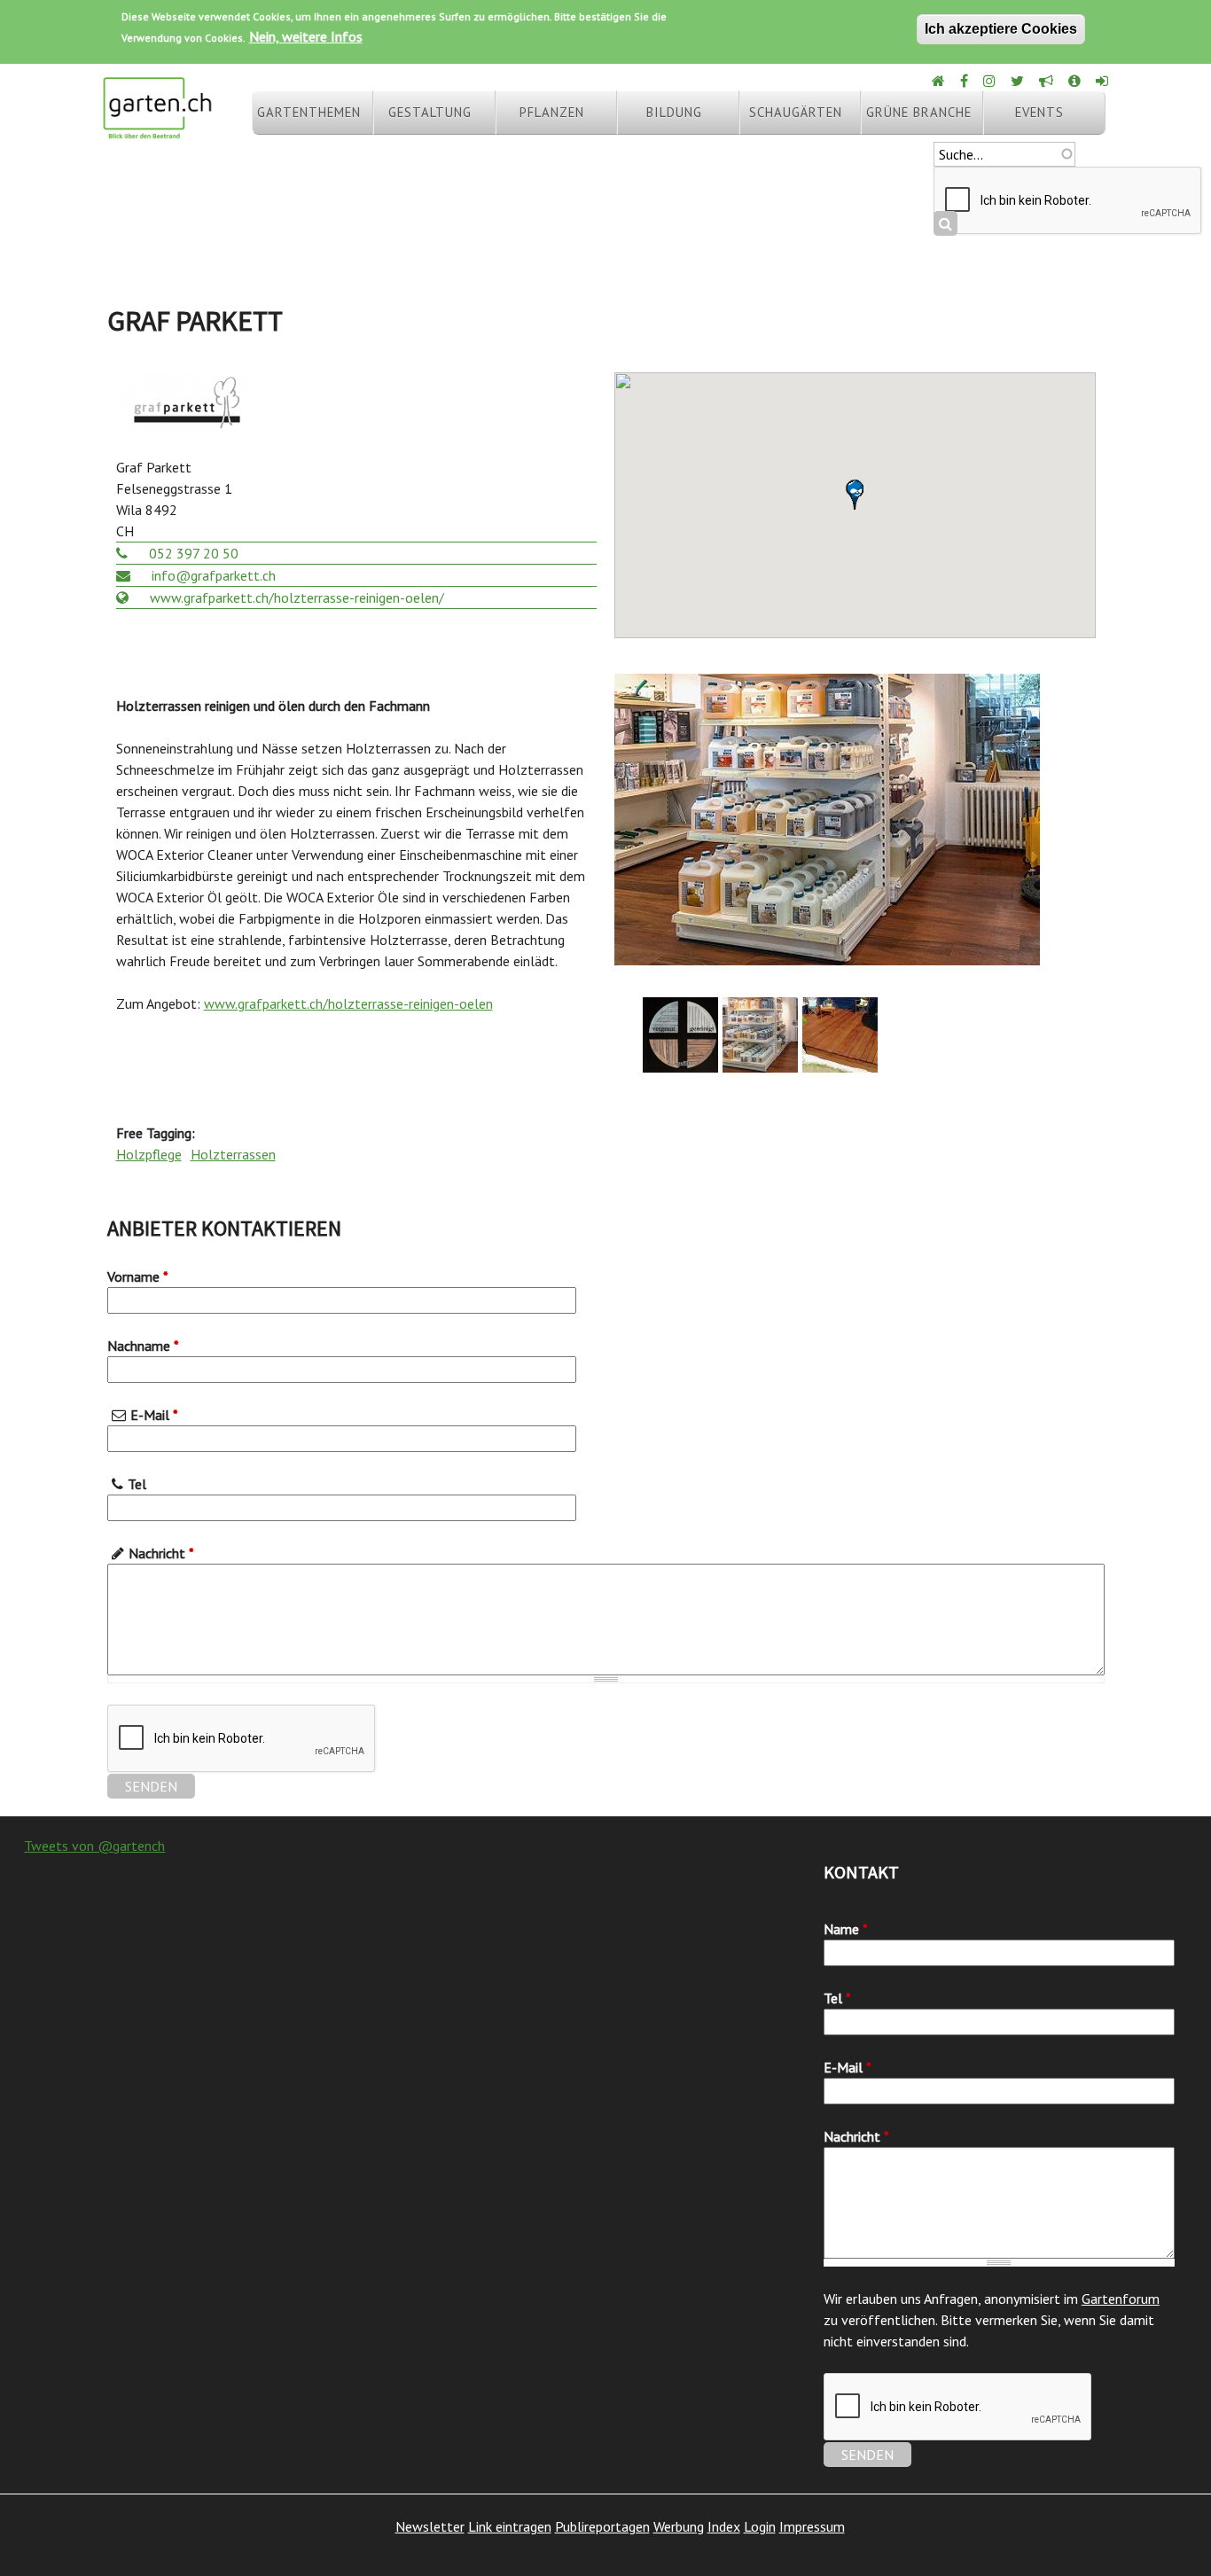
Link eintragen (510, 2526)
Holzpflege (149, 1154)
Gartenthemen (309, 112)
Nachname (143, 1346)
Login (760, 2526)
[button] (855, 495)
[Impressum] (1076, 81)
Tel (137, 1484)
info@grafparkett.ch (212, 575)
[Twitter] (1019, 81)
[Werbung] (1047, 81)
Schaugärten (796, 112)
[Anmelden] (1103, 81)
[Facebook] (965, 81)
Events (1039, 112)
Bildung (674, 112)
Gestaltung (430, 112)
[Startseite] (157, 131)
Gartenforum (1121, 2299)
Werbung (679, 2526)
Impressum (812, 2526)
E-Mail (154, 1415)
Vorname (138, 1276)
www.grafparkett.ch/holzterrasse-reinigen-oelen (348, 1003)
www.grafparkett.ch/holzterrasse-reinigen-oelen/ (295, 597)
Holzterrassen (233, 1154)
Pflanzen (552, 112)
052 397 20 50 (192, 553)
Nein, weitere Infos (306, 36)
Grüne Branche (919, 112)
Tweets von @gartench (94, 1846)
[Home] (940, 81)
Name (846, 1929)
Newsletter (430, 2526)
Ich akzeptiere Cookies (1001, 29)
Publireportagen (602, 2526)
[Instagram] (991, 81)
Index (724, 2526)
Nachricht (161, 1553)
